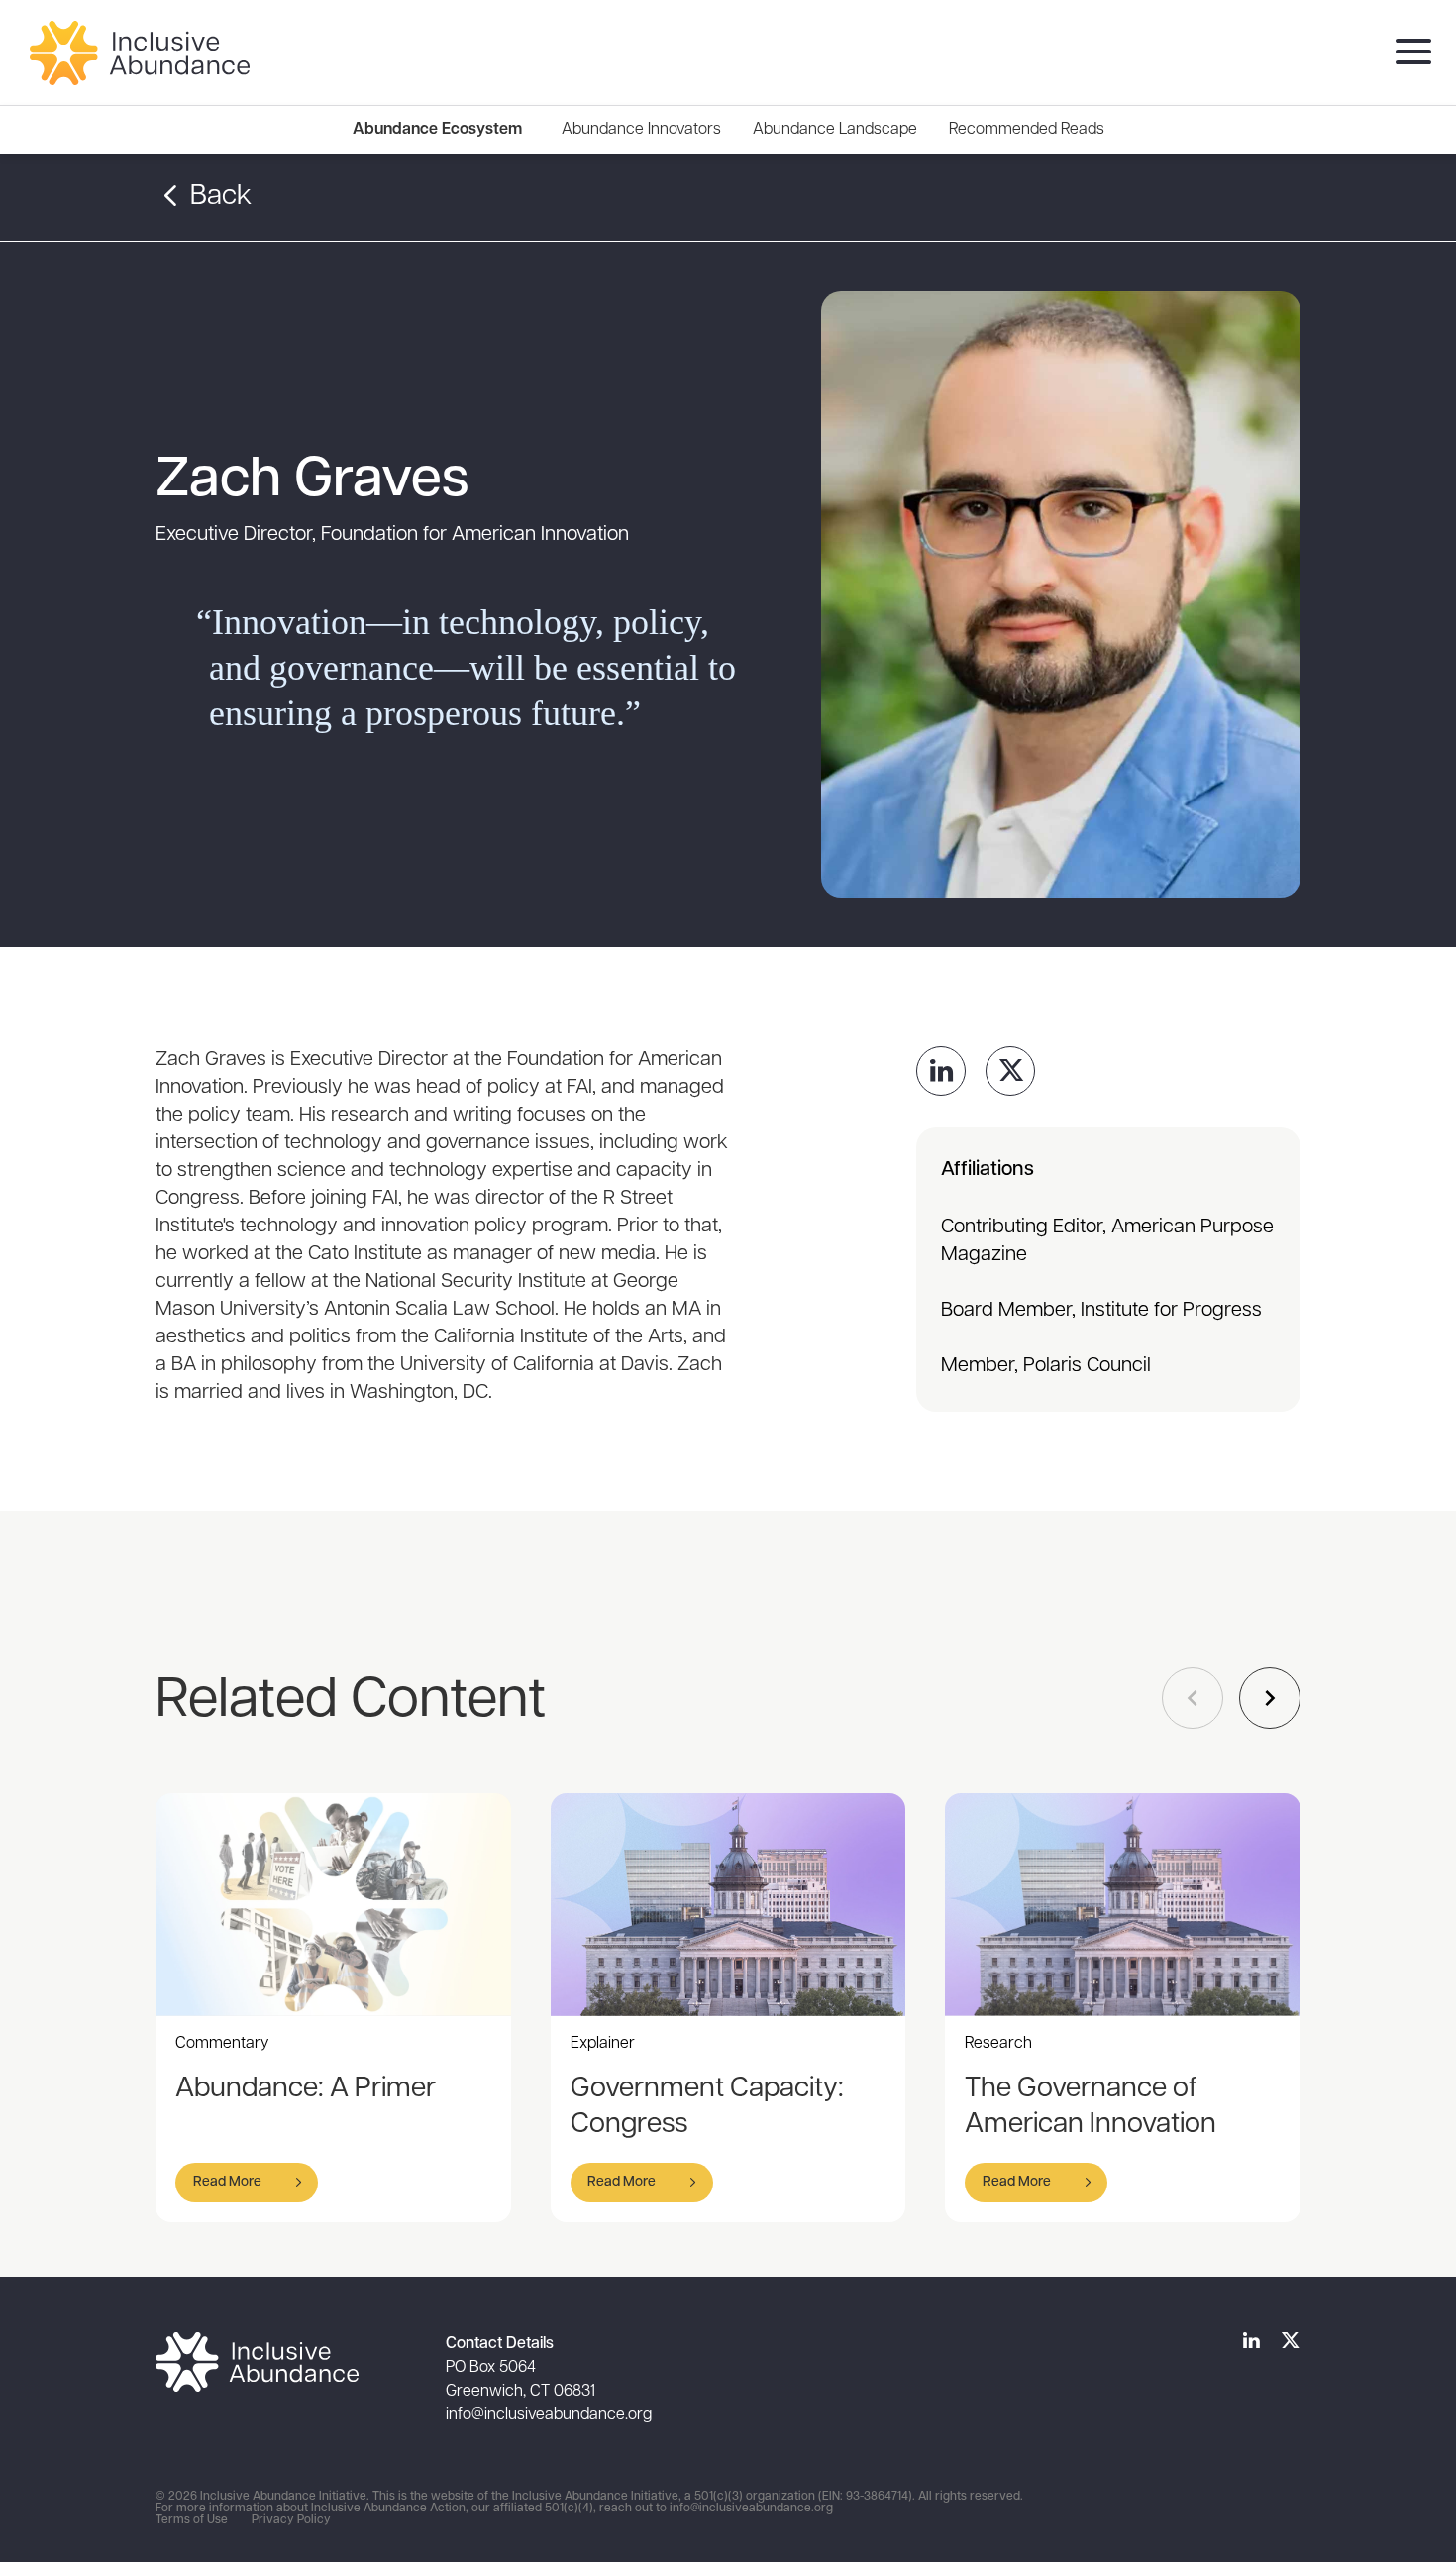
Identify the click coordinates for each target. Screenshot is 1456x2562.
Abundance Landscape (835, 130)
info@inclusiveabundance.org (549, 2415)
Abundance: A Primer (306, 2089)
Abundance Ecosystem (437, 130)
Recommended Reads (1027, 130)
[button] (247, 2183)
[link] (941, 1071)
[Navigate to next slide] (1270, 1698)
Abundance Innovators (641, 130)
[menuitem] (641, 130)
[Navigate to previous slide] (1193, 1698)
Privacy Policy (291, 2520)
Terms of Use (192, 2520)
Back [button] (218, 197)
